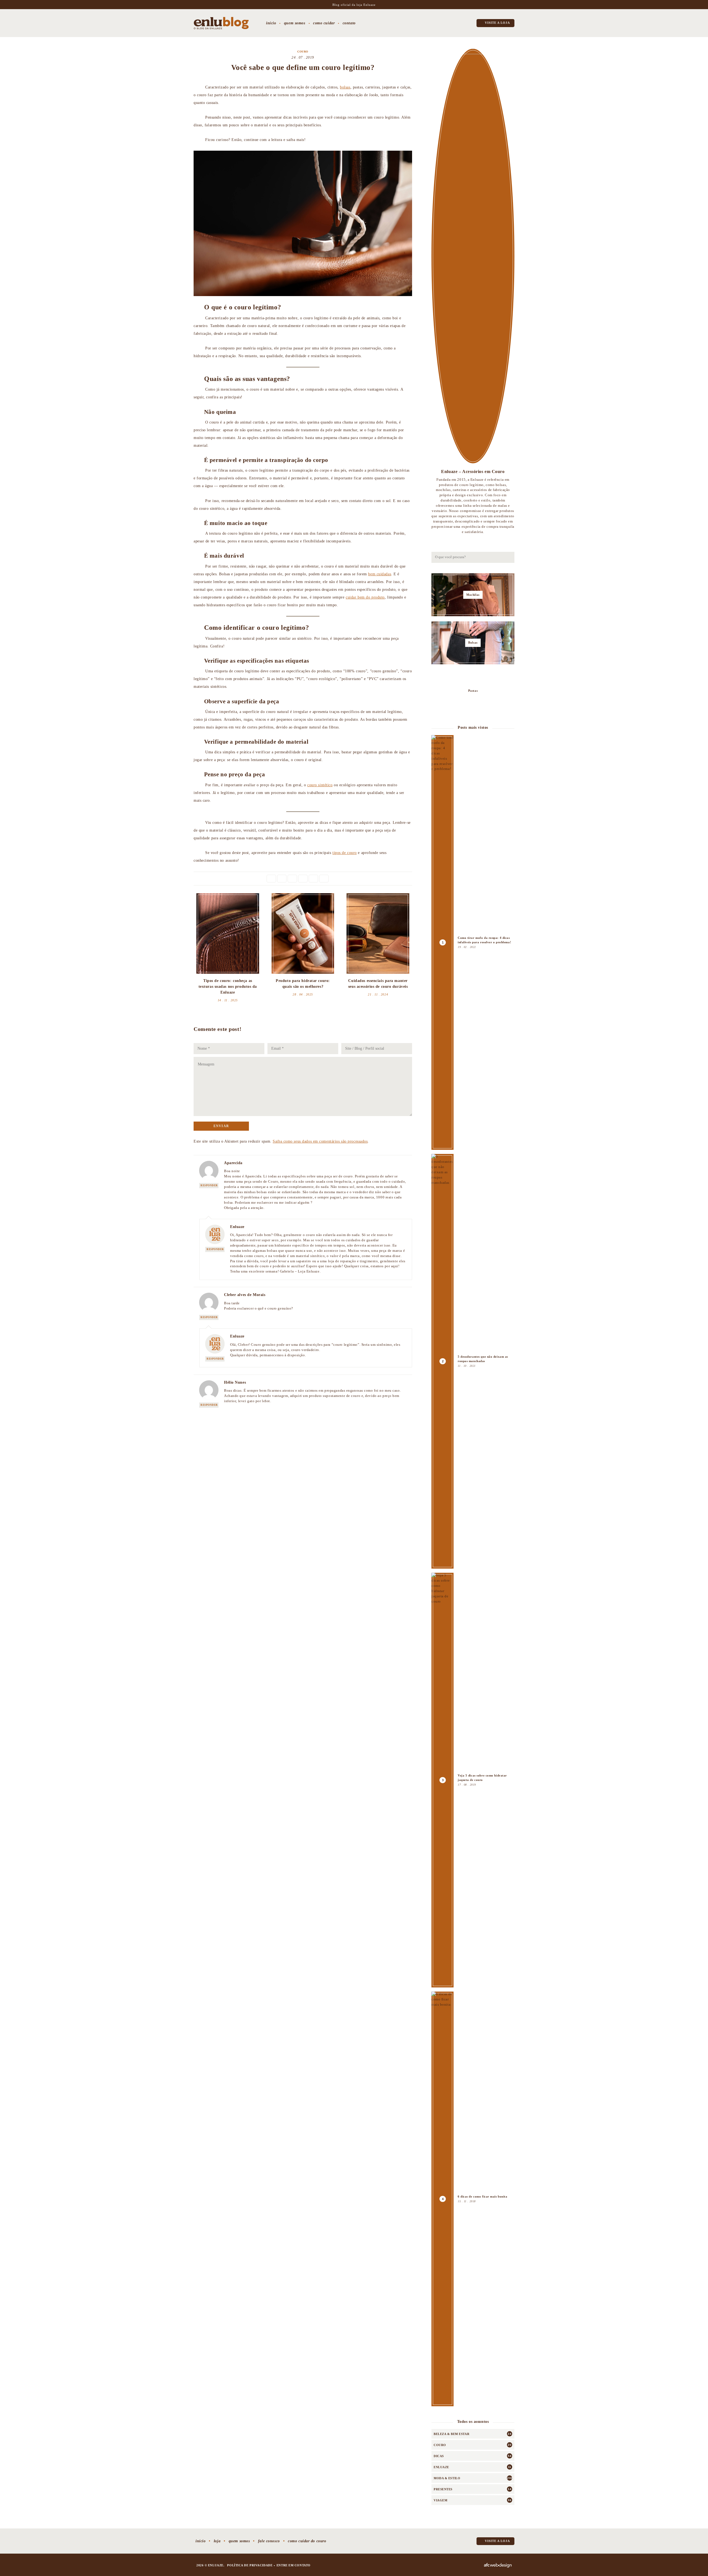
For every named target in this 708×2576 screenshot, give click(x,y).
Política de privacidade (250, 2565)
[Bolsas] (473, 643)
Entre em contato (294, 2565)
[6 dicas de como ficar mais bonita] (473, 2199)
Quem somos (295, 23)
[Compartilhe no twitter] (282, 879)
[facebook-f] (448, 24)
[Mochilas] (473, 595)
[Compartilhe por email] (324, 879)
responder (209, 1185)
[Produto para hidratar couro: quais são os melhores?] (303, 933)
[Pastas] (473, 691)
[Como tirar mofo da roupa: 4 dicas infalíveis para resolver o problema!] (473, 942)
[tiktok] (440, 24)
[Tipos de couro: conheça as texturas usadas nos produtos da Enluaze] (228, 933)
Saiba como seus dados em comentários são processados (320, 1141)
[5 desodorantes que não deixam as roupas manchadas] (473, 1361)
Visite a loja (497, 23)
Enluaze (441, 2467)
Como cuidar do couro (307, 2541)
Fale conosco (269, 2541)
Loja (217, 2541)
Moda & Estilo (447, 2478)
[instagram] (433, 24)
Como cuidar (324, 23)
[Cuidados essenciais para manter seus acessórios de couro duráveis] (378, 933)
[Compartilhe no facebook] (271, 879)
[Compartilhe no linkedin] (292, 879)
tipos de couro (345, 853)
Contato (349, 23)
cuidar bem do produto (365, 597)
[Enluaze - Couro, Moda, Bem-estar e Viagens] (221, 23)
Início (271, 23)
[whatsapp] (470, 24)
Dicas (439, 2456)
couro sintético (320, 785)
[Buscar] (509, 557)
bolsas (345, 87)
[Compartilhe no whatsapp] (313, 879)
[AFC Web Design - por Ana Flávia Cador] (498, 2565)
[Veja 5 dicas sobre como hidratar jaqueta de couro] (473, 1780)
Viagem (440, 2500)
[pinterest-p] (455, 24)
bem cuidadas (380, 574)
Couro (303, 52)
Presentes (443, 2489)
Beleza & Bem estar (451, 2434)
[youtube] (463, 24)
